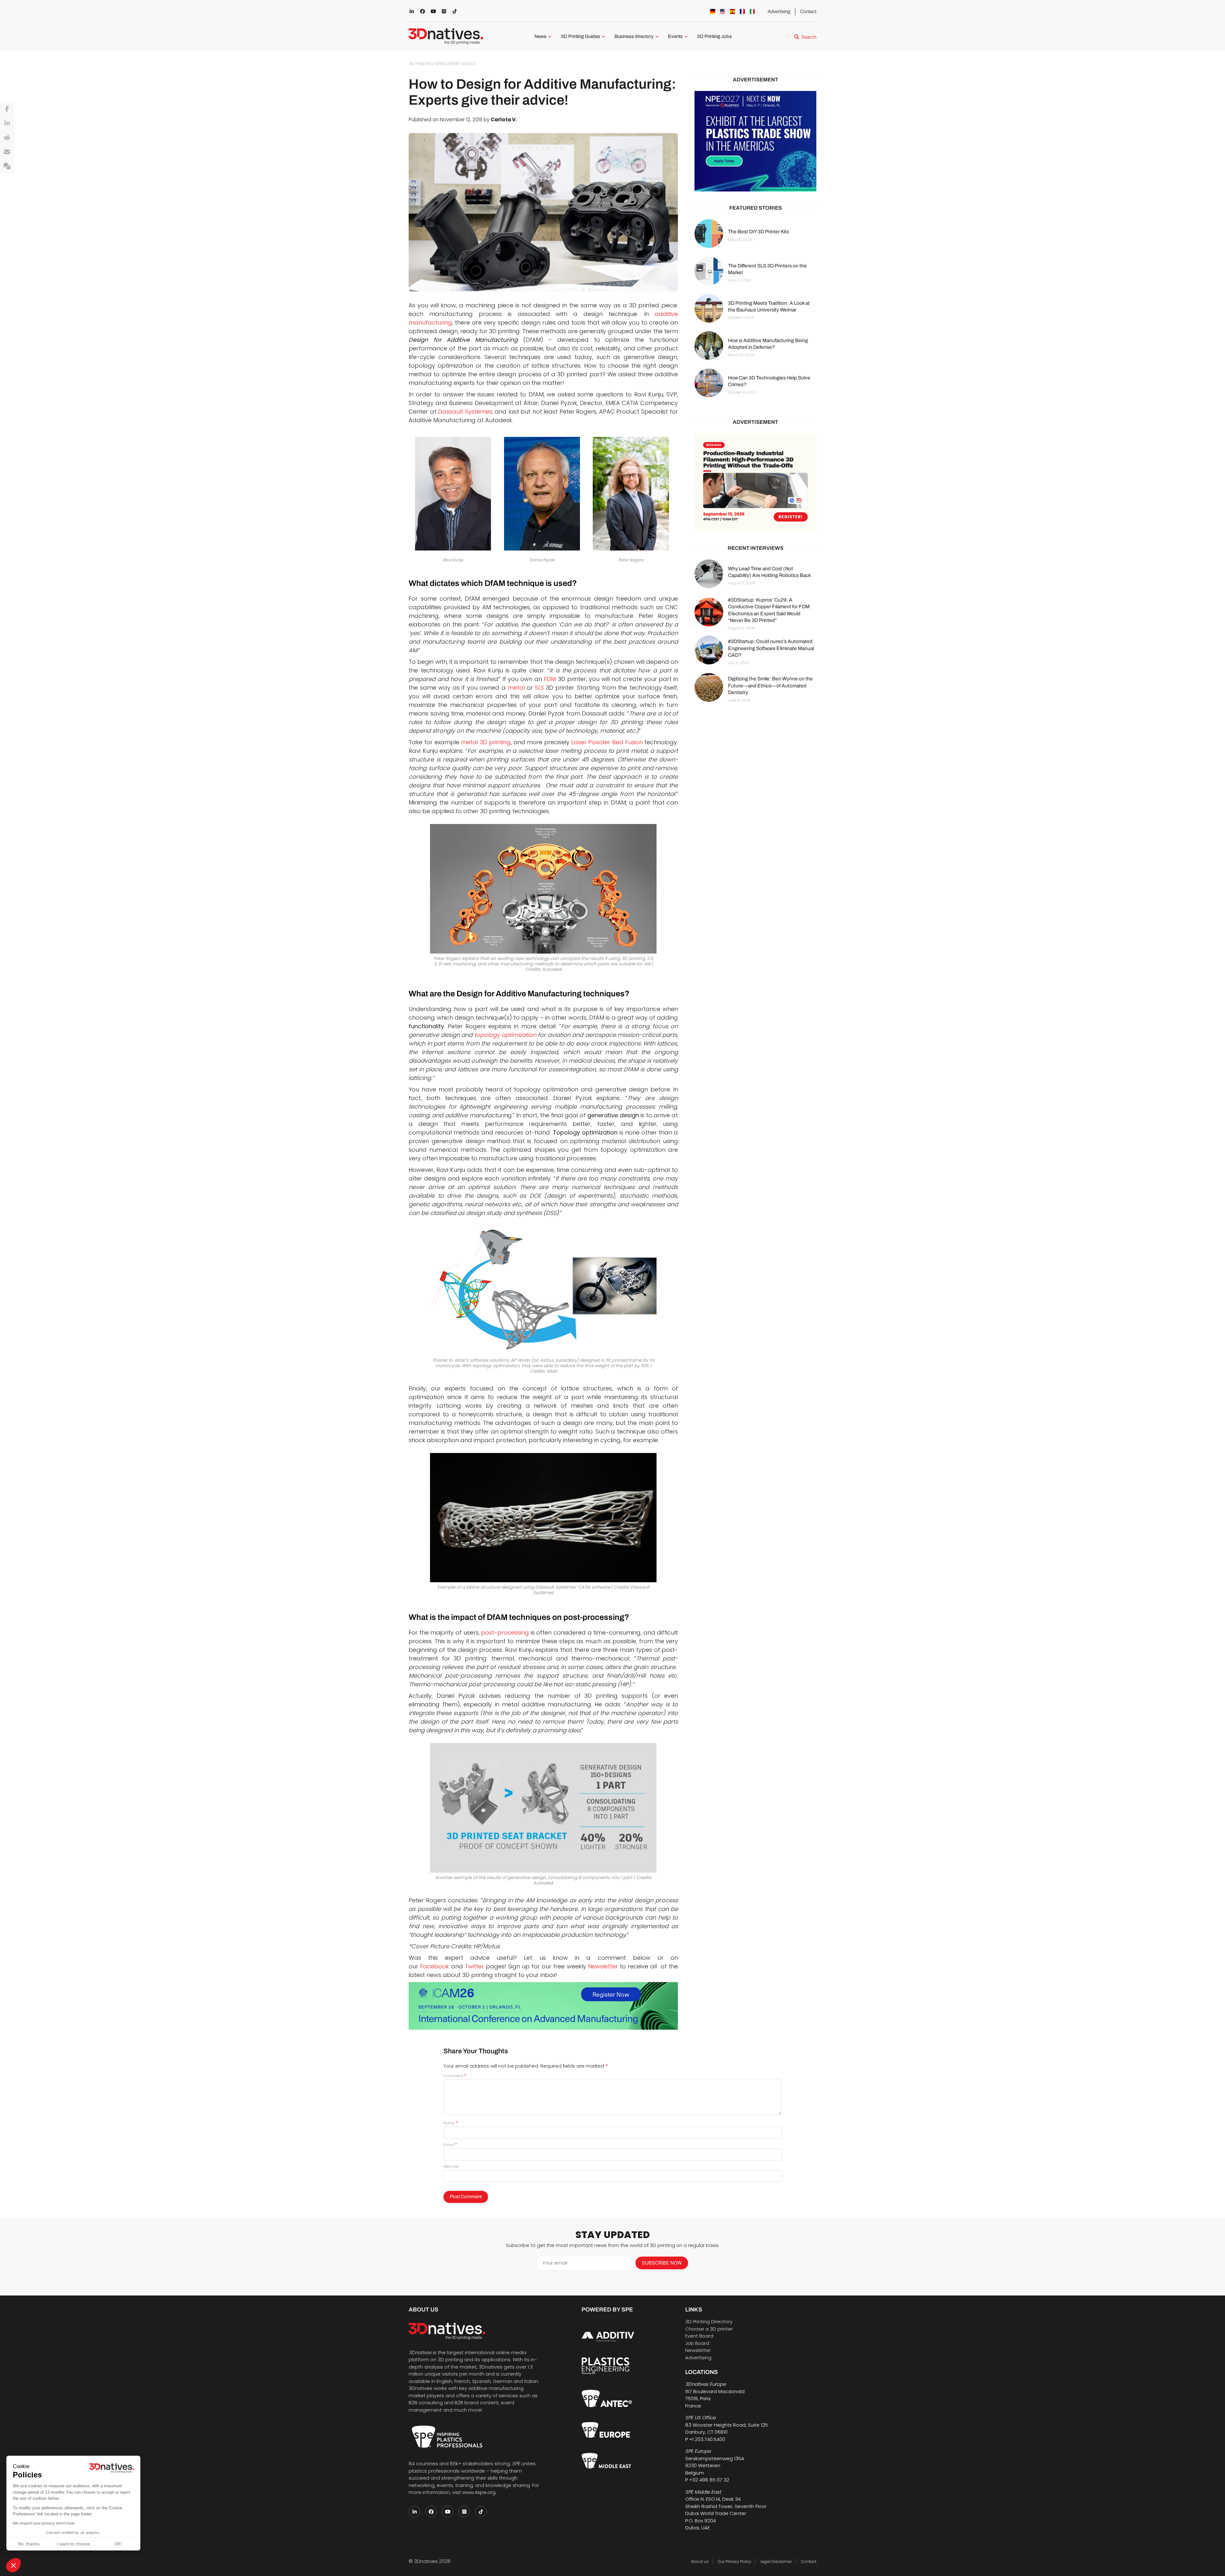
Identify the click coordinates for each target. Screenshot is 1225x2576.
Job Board (697, 2343)
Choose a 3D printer (709, 2329)
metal (516, 688)
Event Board (699, 2336)
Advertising (779, 11)
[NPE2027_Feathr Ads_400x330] (755, 141)
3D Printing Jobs (714, 36)
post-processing (505, 1632)
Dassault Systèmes (465, 412)
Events (675, 36)
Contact (808, 11)
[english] (723, 11)
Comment (455, 2076)
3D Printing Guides (580, 36)
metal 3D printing (486, 742)
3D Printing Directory (709, 2321)
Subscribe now (662, 2263)
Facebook (434, 1966)
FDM (550, 679)
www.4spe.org (479, 2492)
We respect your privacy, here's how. (44, 2523)
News (540, 36)
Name (451, 2123)
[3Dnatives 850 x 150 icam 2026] (543, 2006)
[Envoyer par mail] (7, 152)
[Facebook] (7, 109)
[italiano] (752, 11)
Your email (555, 2263)
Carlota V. (504, 120)
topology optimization (505, 1035)
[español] (732, 11)
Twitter (474, 1966)
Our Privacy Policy (735, 2561)
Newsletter (604, 1966)
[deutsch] (713, 11)
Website (451, 2166)
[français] (742, 11)
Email (450, 2145)
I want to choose (73, 2544)
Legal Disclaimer (776, 2561)
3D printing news (427, 64)
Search (809, 37)
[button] (13, 2565)
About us (700, 2561)
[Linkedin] (7, 124)
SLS (539, 688)
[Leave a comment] (7, 167)
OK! (118, 2544)
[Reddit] (7, 138)
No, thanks (29, 2544)
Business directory (634, 36)
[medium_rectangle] (755, 483)
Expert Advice (461, 64)
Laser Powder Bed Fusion (607, 742)
